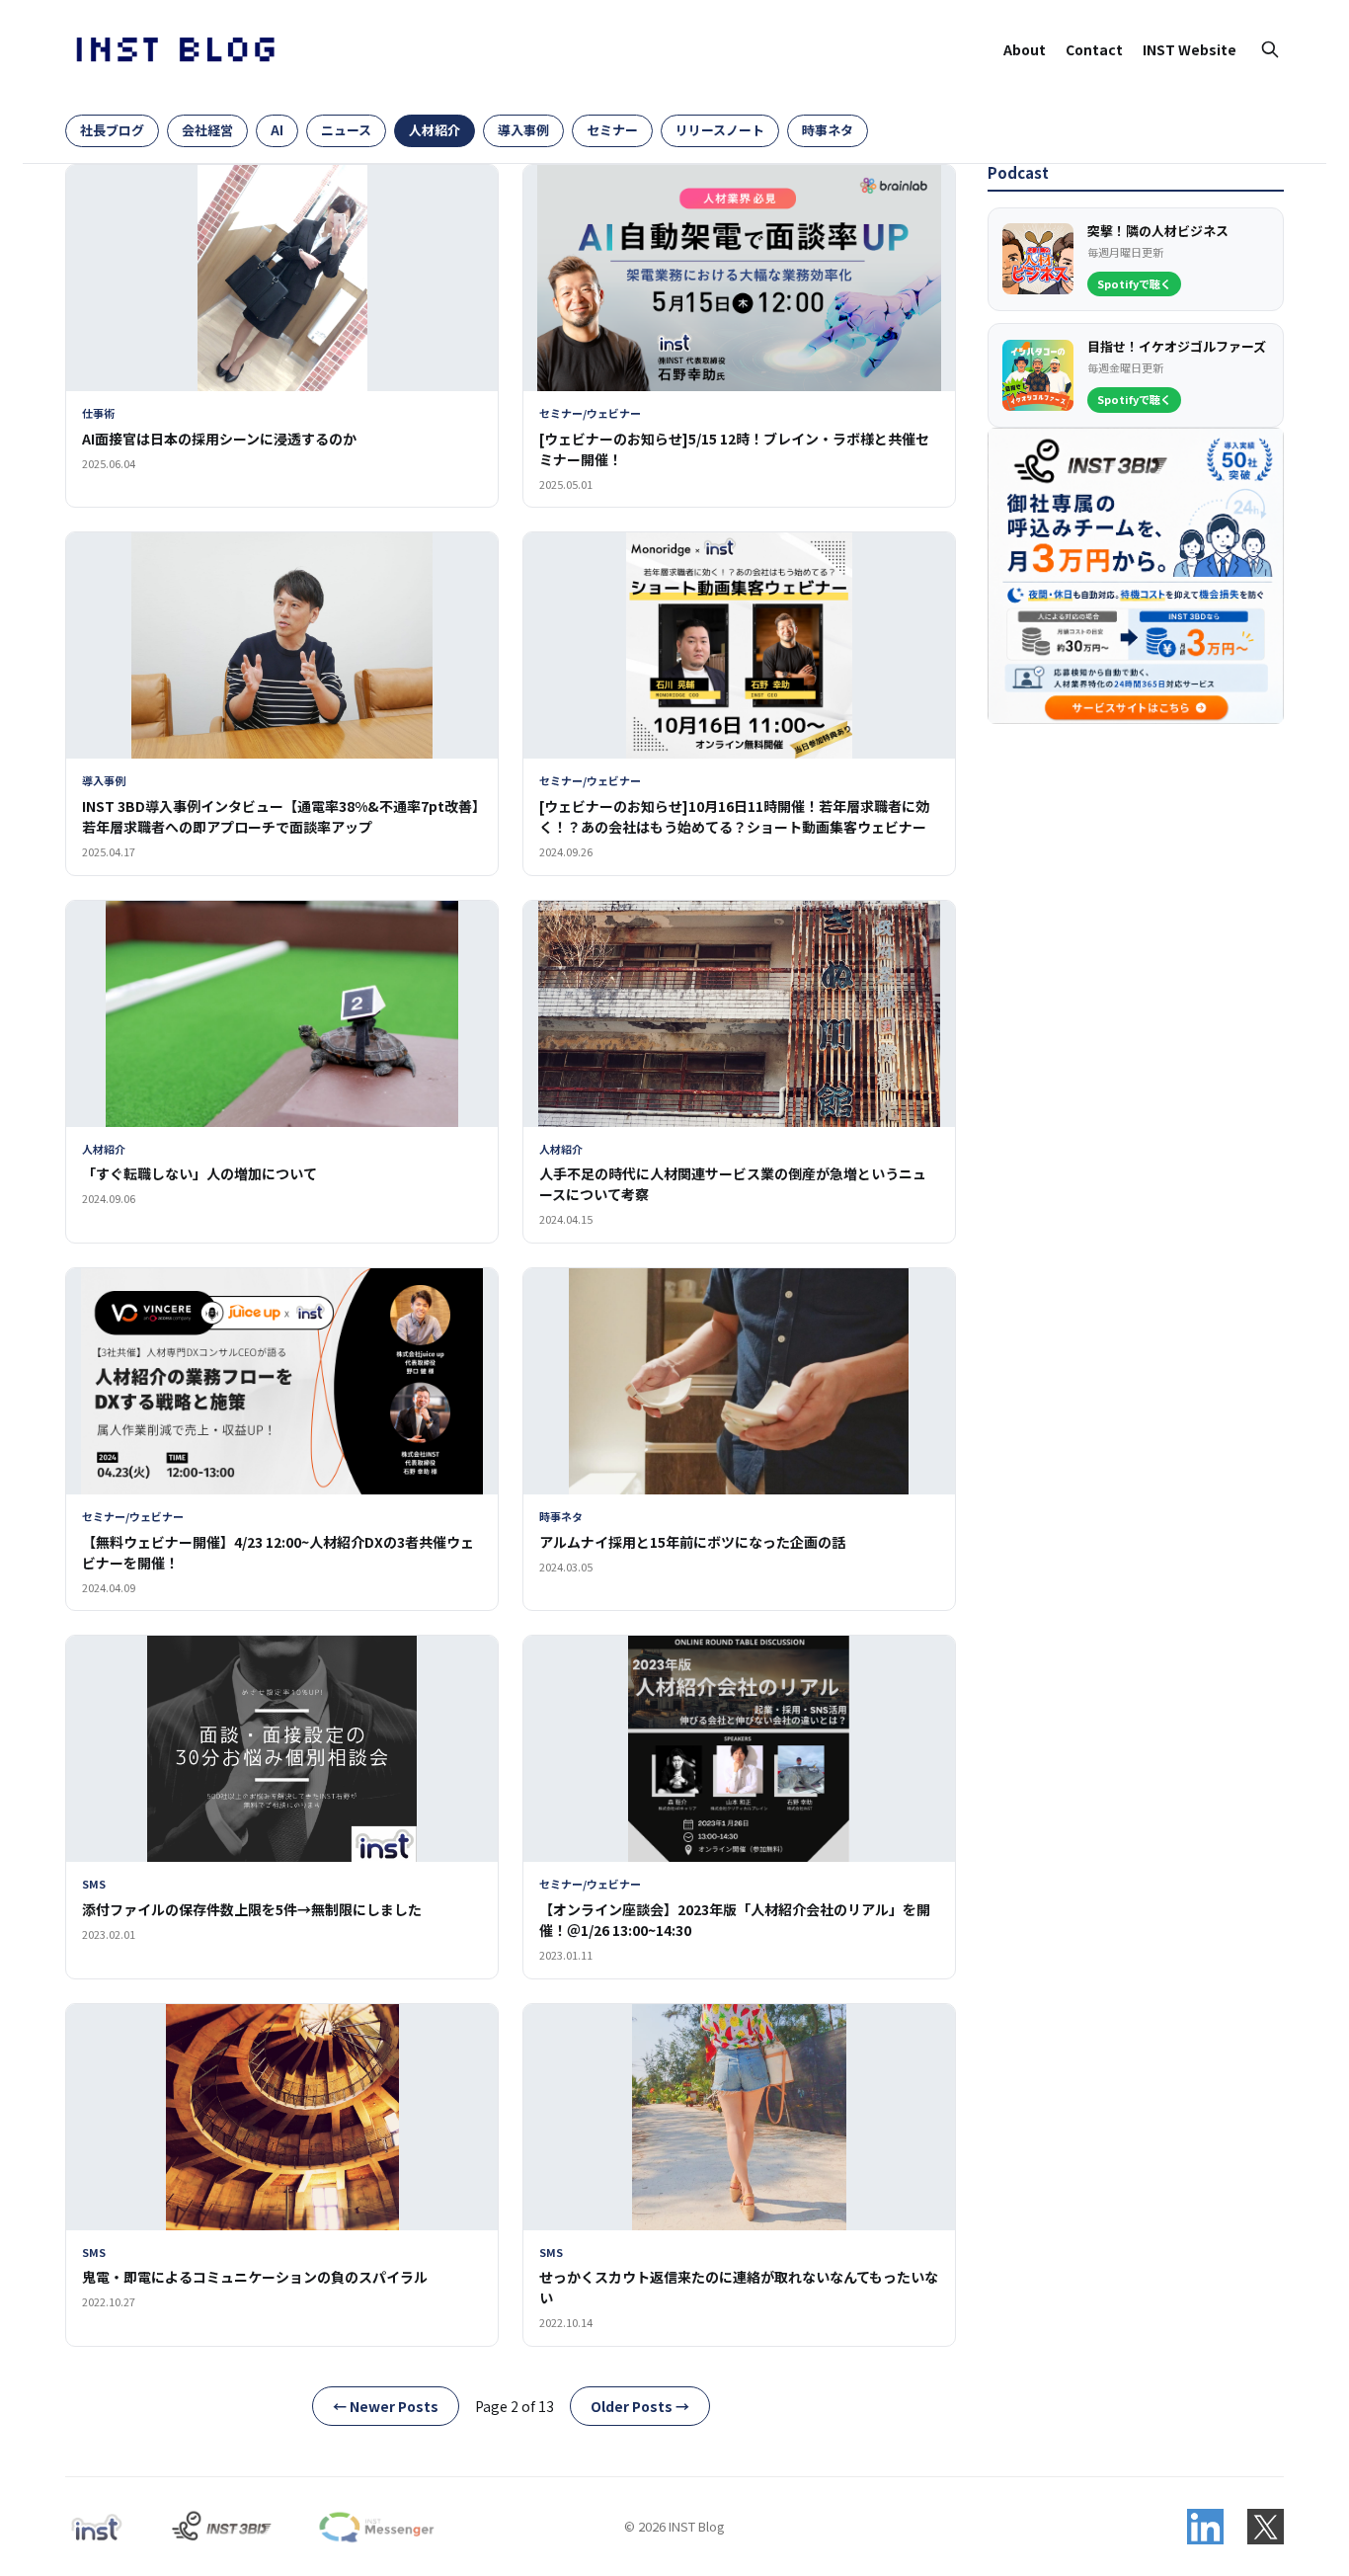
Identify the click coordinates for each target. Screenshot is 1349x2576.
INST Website (1190, 49)
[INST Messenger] (375, 2527)
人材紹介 (435, 130)
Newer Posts (386, 2406)
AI (277, 130)
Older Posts (640, 2406)
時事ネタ (828, 130)
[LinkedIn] (1205, 2527)
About (1025, 49)
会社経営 (207, 130)
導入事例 (523, 130)
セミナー (612, 130)
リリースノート (720, 130)
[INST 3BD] (221, 2527)
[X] (1266, 2527)
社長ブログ (112, 130)
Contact (1094, 49)
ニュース (346, 130)
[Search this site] (1270, 49)
